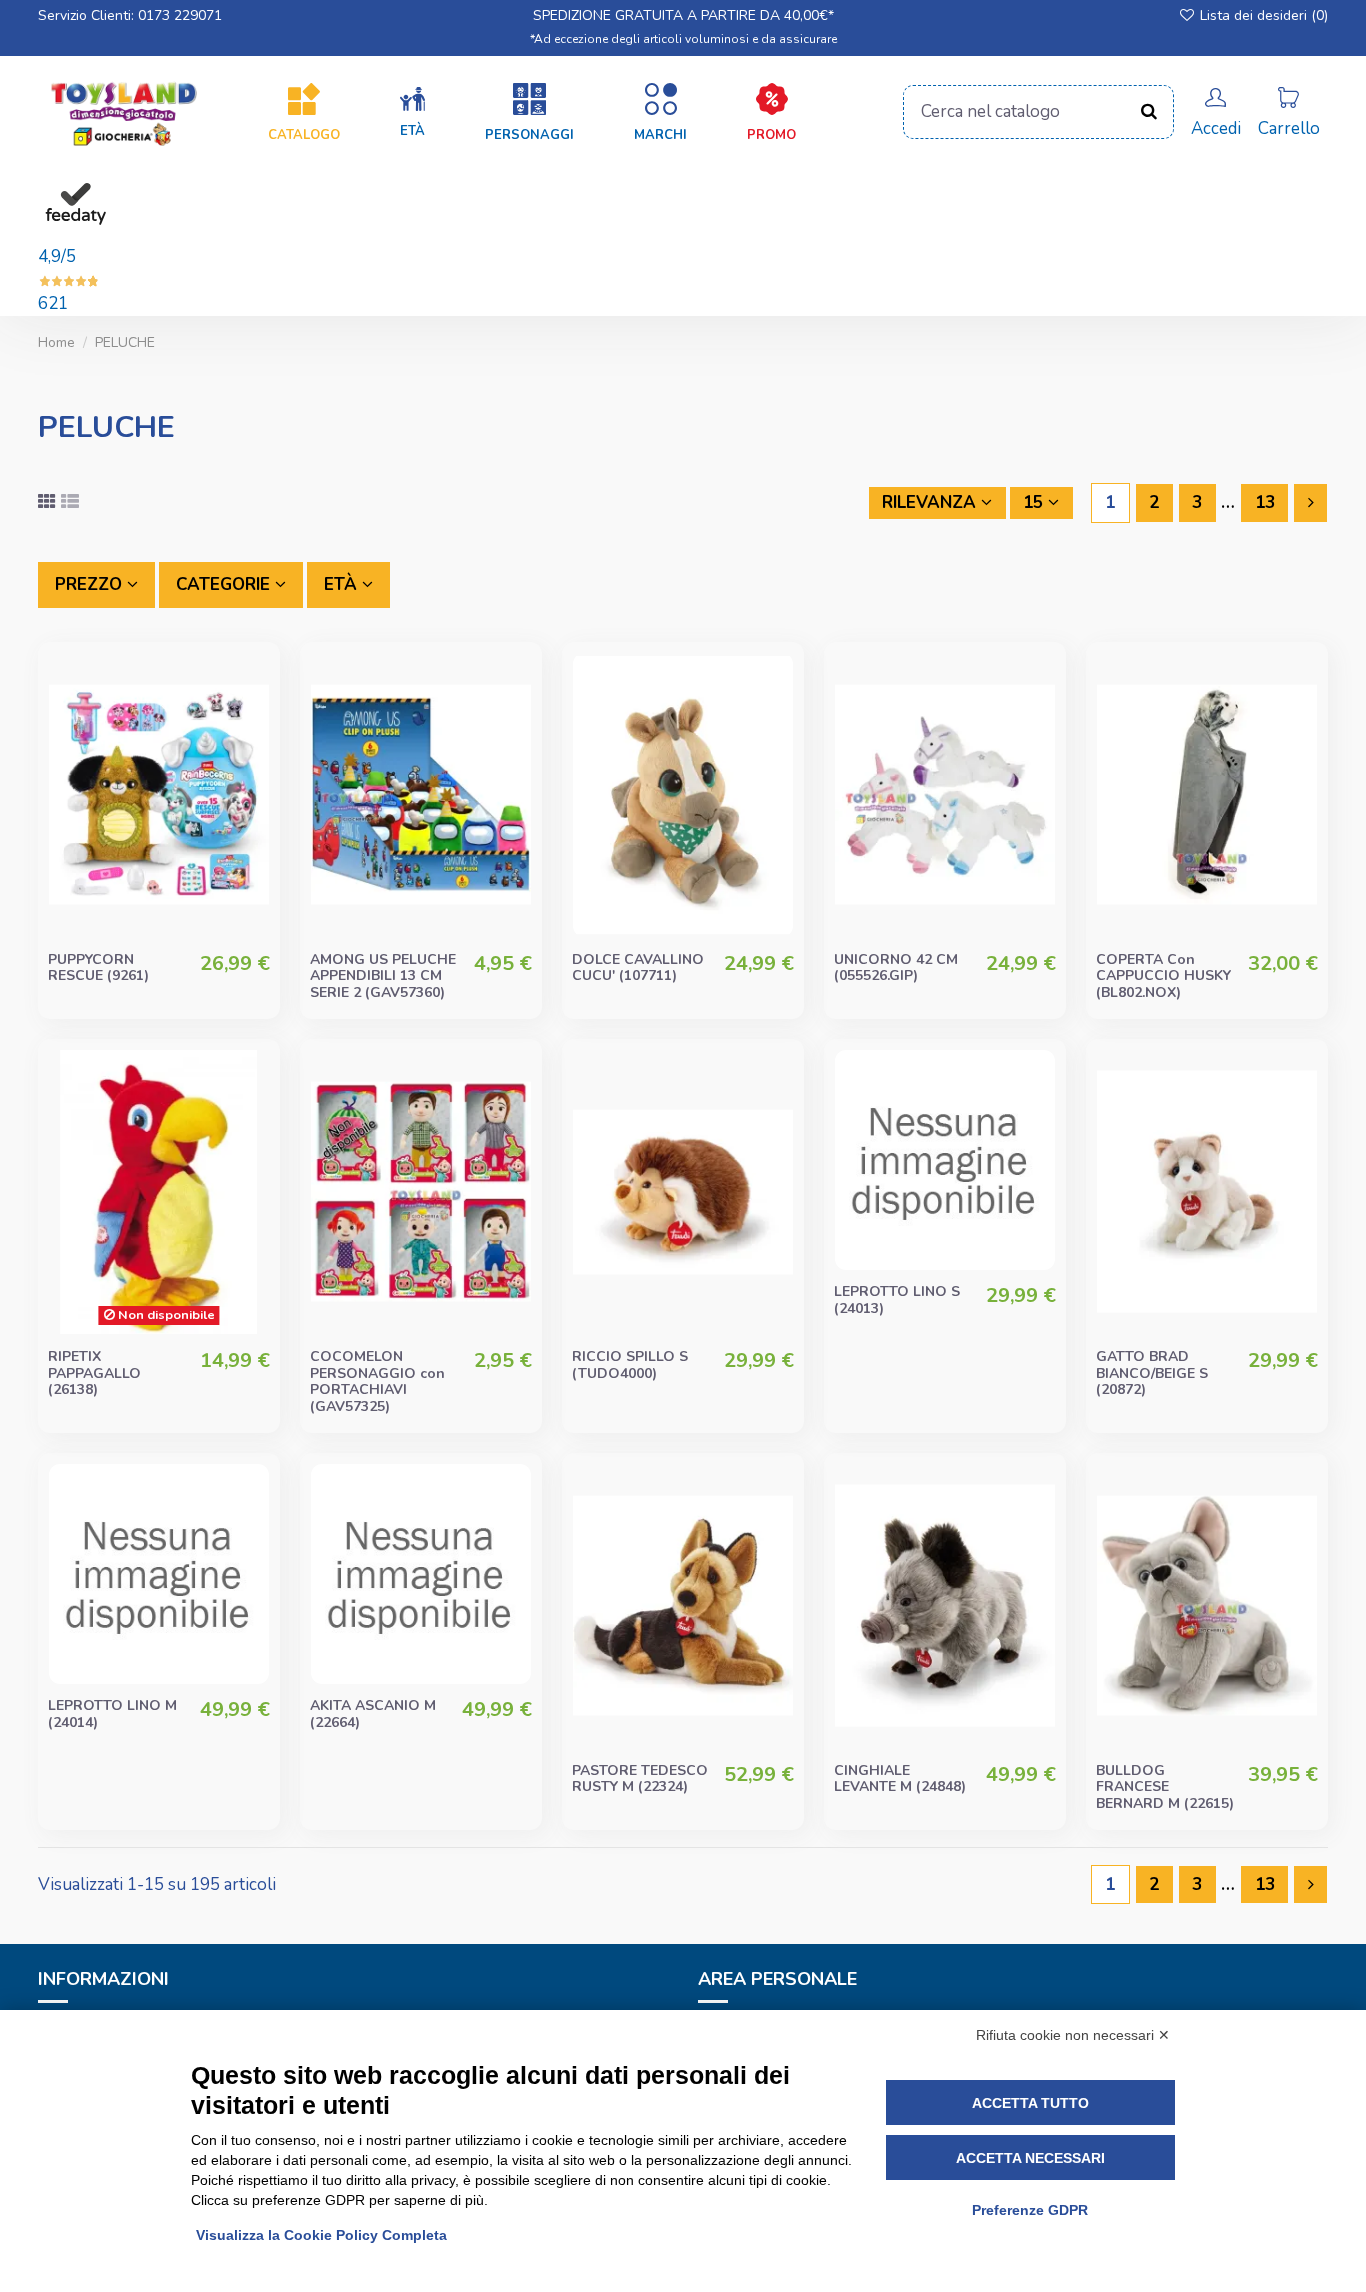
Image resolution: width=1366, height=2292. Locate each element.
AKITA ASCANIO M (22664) (373, 1714)
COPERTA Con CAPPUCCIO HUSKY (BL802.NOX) (1163, 976)
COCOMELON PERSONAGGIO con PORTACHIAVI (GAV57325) (377, 1381)
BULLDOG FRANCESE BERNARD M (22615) (1165, 1787)
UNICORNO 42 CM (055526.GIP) (896, 968)
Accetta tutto (1030, 2103)
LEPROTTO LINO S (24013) (897, 1300)
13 (1265, 502)
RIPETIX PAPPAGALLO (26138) (94, 1373)
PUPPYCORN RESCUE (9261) (98, 968)
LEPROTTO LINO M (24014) (112, 1714)
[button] (412, 113)
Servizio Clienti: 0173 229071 (130, 15)
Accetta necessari (1030, 2158)
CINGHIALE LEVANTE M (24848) (900, 1779)
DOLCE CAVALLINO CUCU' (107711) (638, 968)
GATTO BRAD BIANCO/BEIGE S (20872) (1152, 1373)
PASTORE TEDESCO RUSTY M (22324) (640, 1779)
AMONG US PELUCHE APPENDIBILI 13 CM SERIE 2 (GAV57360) (383, 976)
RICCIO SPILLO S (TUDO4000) (630, 1365)
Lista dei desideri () (1262, 15)
